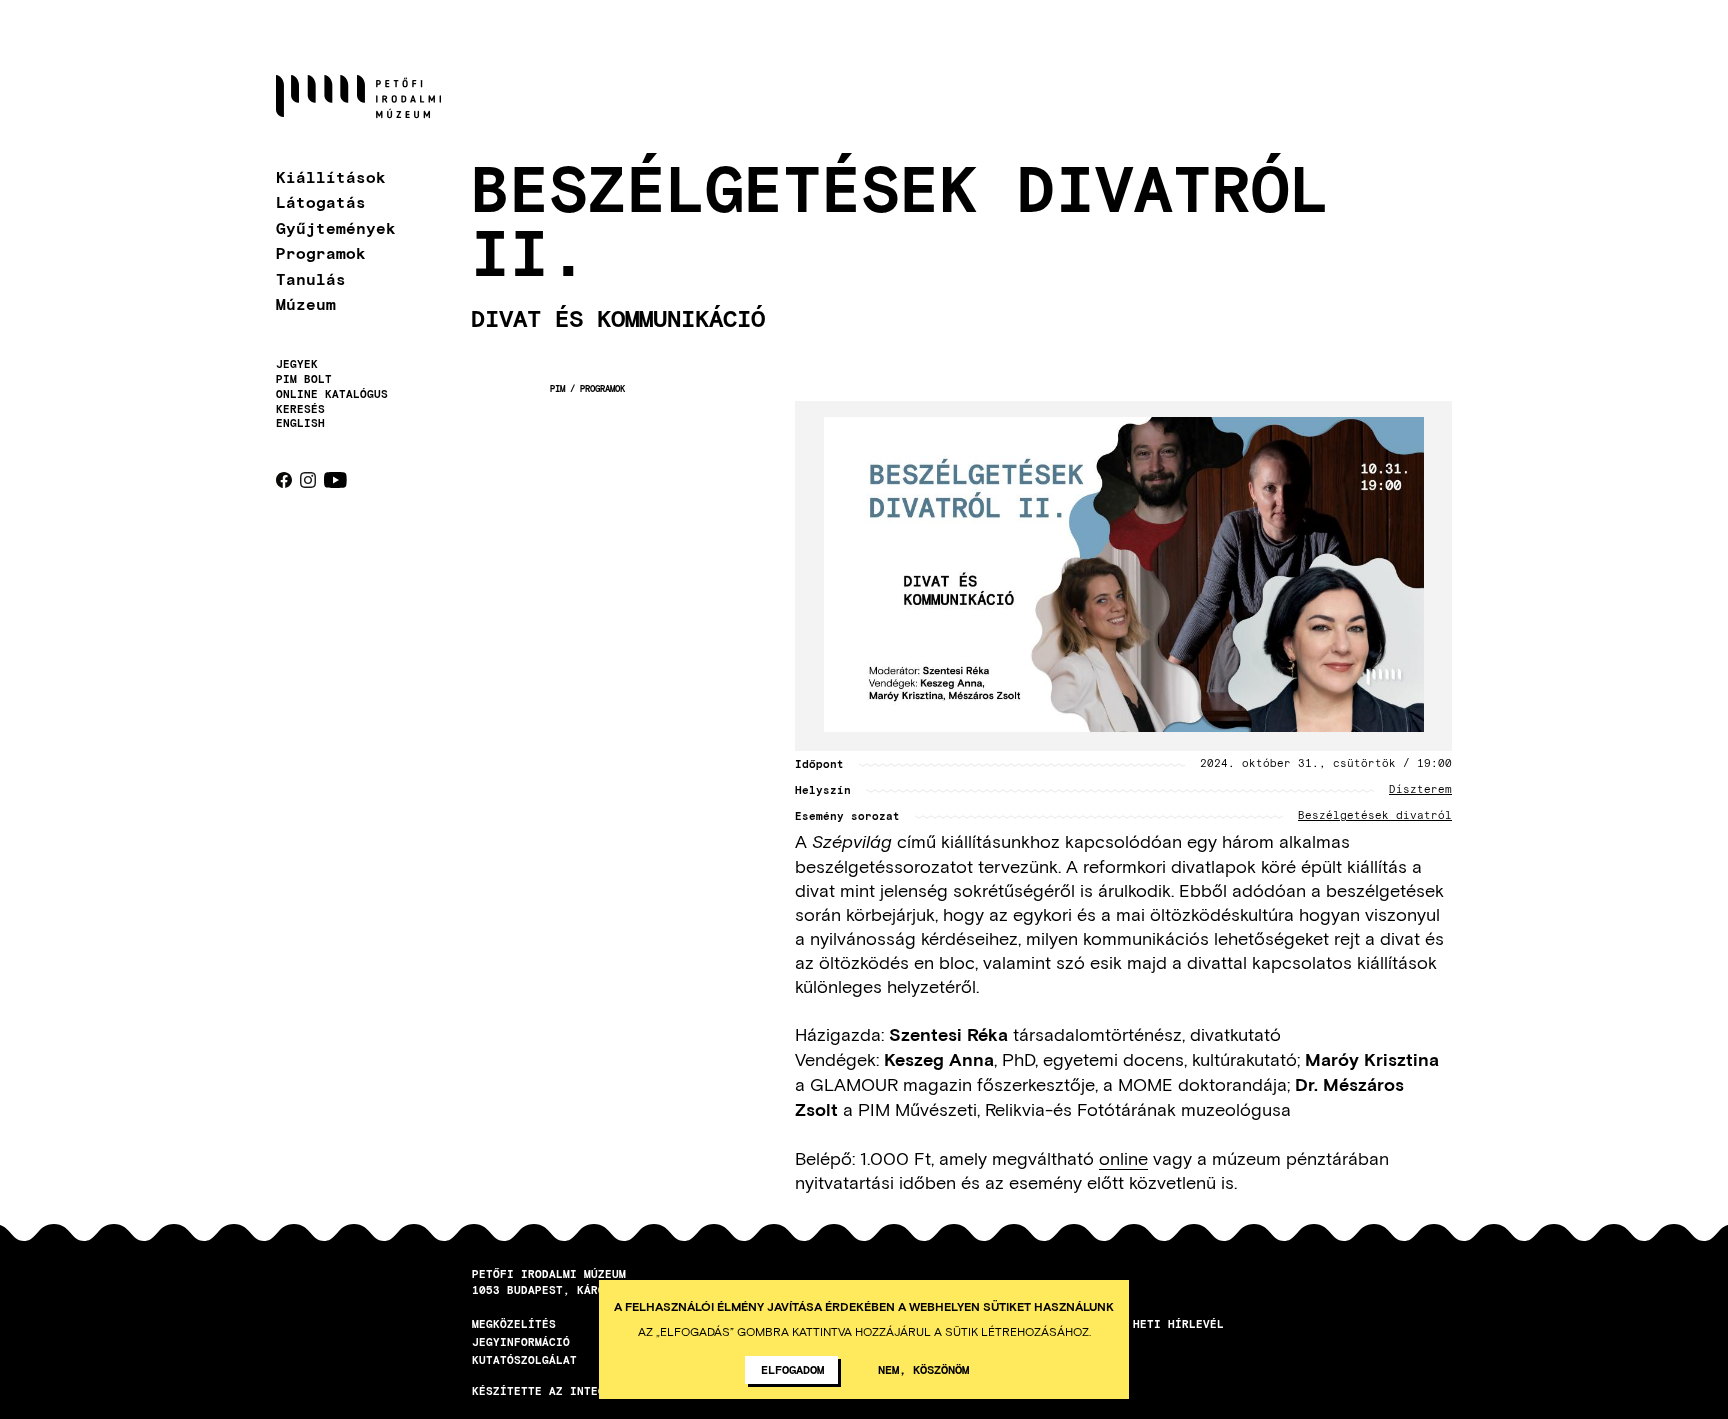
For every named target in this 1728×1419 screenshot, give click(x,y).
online (1123, 1158)
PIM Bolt (304, 379)
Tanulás (311, 278)
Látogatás (321, 201)
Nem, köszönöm (923, 1369)
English (300, 422)
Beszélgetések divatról (1375, 816)
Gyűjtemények (336, 227)
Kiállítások (331, 176)
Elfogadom (792, 1369)
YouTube (335, 480)
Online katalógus (332, 394)
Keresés (300, 409)
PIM (557, 388)
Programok (321, 252)
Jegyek (297, 364)
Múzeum (306, 303)
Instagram (308, 480)
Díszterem (1420, 790)
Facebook (284, 480)
